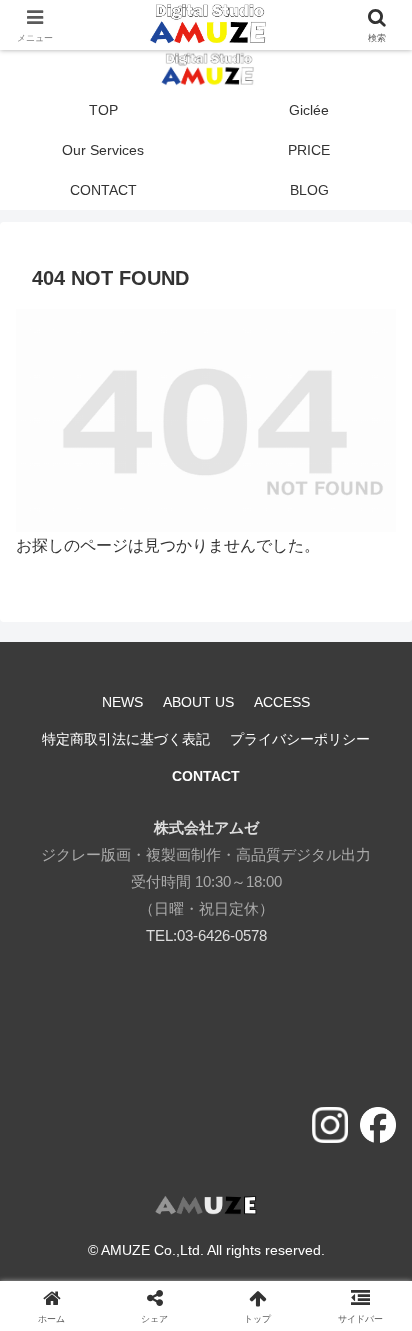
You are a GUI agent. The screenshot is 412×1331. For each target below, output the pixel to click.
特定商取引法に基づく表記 (126, 739)
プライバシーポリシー (300, 739)
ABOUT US (198, 702)
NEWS (122, 702)
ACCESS (282, 702)
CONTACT (206, 776)
